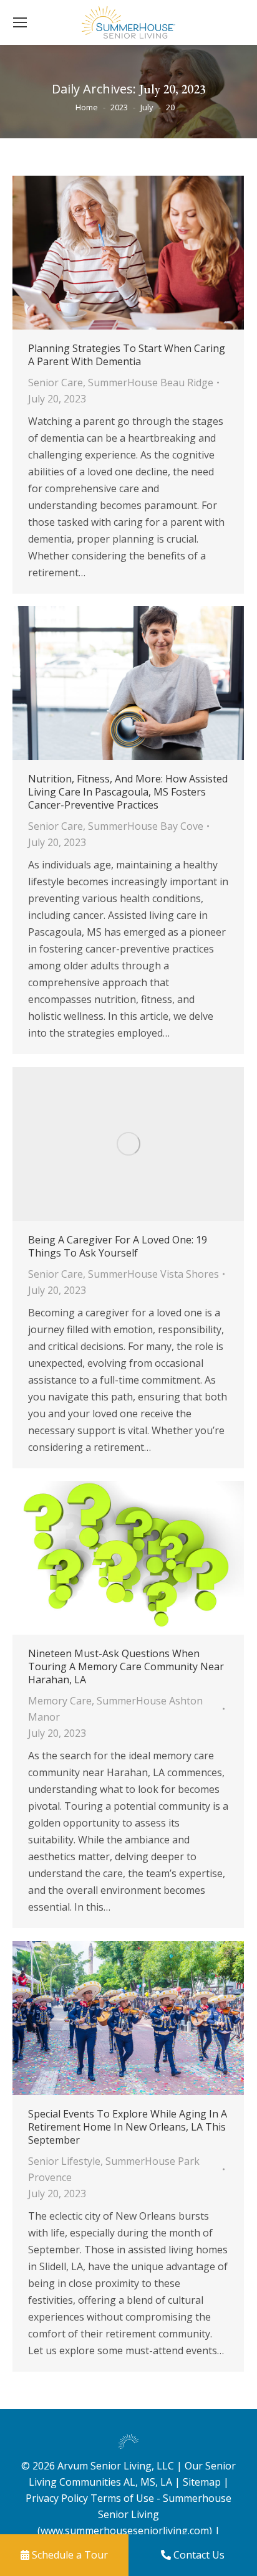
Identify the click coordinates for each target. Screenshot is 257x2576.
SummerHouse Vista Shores (153, 1274)
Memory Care (60, 1701)
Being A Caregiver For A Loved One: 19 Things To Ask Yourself (118, 1247)
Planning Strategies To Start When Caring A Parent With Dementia (127, 355)
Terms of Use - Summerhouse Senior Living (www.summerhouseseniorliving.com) (135, 2514)
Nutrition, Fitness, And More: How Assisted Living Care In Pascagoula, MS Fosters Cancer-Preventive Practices (128, 792)
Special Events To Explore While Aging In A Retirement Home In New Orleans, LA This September (128, 2127)
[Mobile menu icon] (20, 22)
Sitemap (203, 2482)
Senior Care (56, 383)
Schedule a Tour (69, 2555)
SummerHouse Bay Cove (146, 826)
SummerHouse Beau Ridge (151, 383)
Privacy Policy (57, 2498)
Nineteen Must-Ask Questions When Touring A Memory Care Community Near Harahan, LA (126, 1667)
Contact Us (198, 2555)
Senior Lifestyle (64, 2161)
